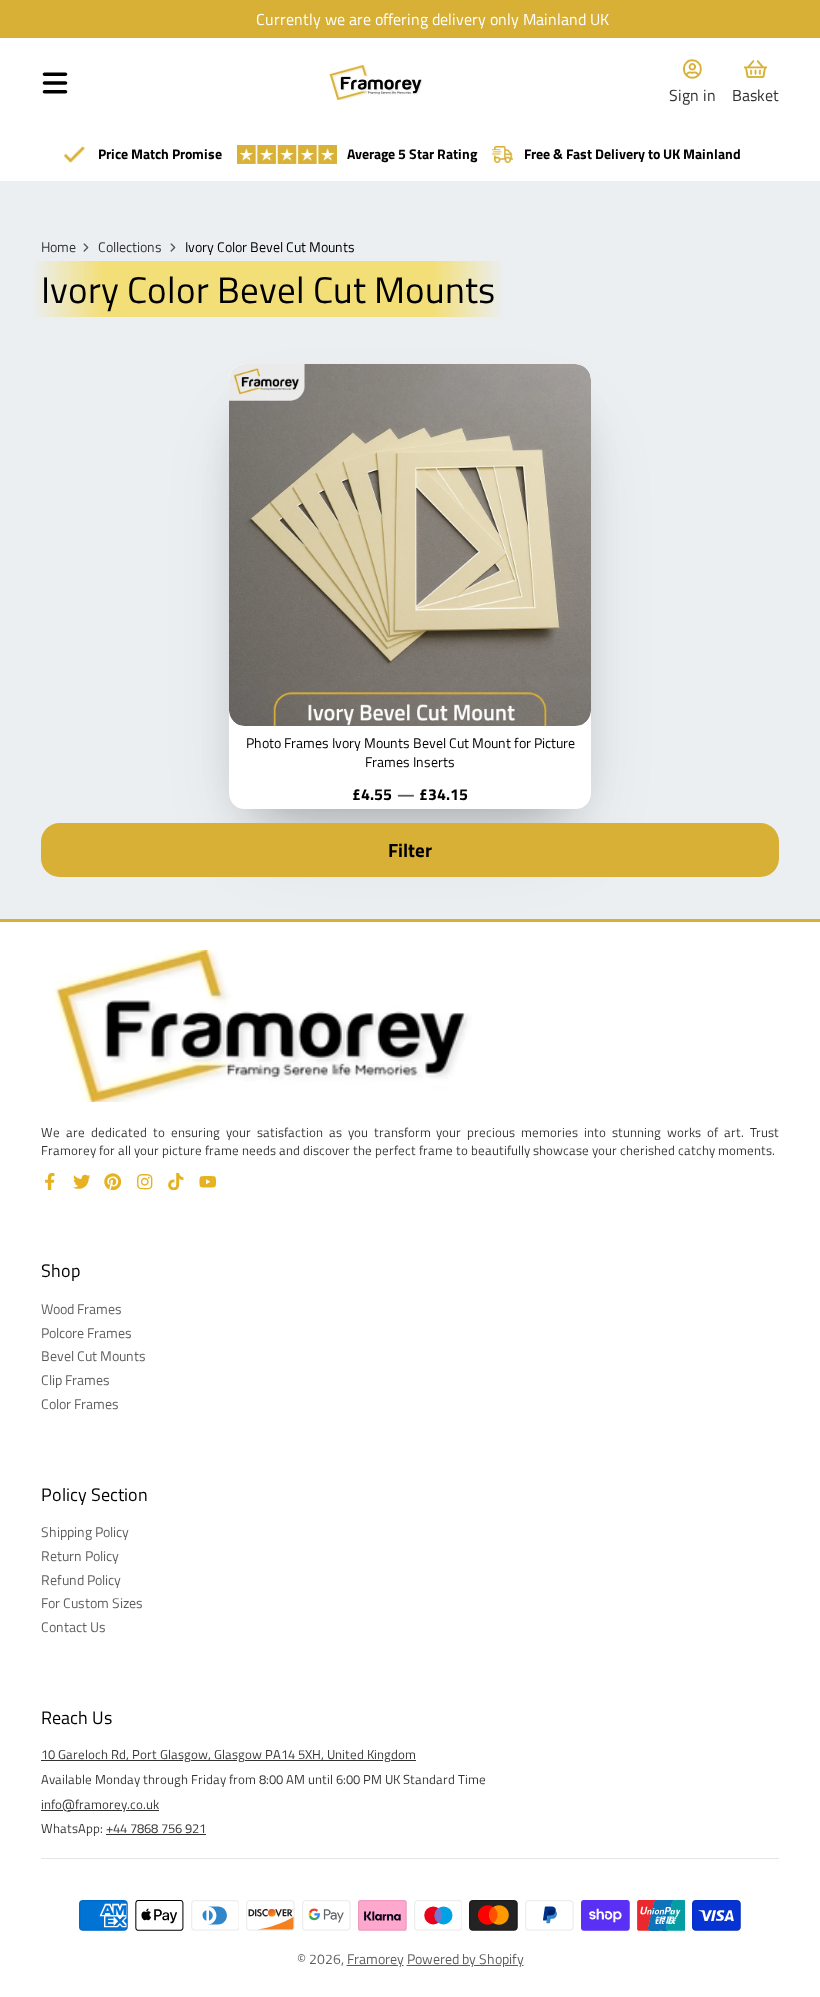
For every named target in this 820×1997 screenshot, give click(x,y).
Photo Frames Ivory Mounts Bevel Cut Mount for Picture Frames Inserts (410, 586)
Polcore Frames (86, 1333)
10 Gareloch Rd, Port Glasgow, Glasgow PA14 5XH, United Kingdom (228, 1754)
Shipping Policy (85, 1532)
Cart (755, 82)
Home (58, 247)
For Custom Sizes (92, 1603)
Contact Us (73, 1627)
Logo (376, 82)
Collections (130, 247)
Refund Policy (81, 1580)
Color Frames (80, 1404)
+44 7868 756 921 (156, 1828)
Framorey (375, 1958)
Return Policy (80, 1556)
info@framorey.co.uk (100, 1804)
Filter (410, 850)
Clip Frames (75, 1380)
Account (692, 82)
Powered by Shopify (465, 1958)
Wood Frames (81, 1309)
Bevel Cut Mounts (93, 1356)
